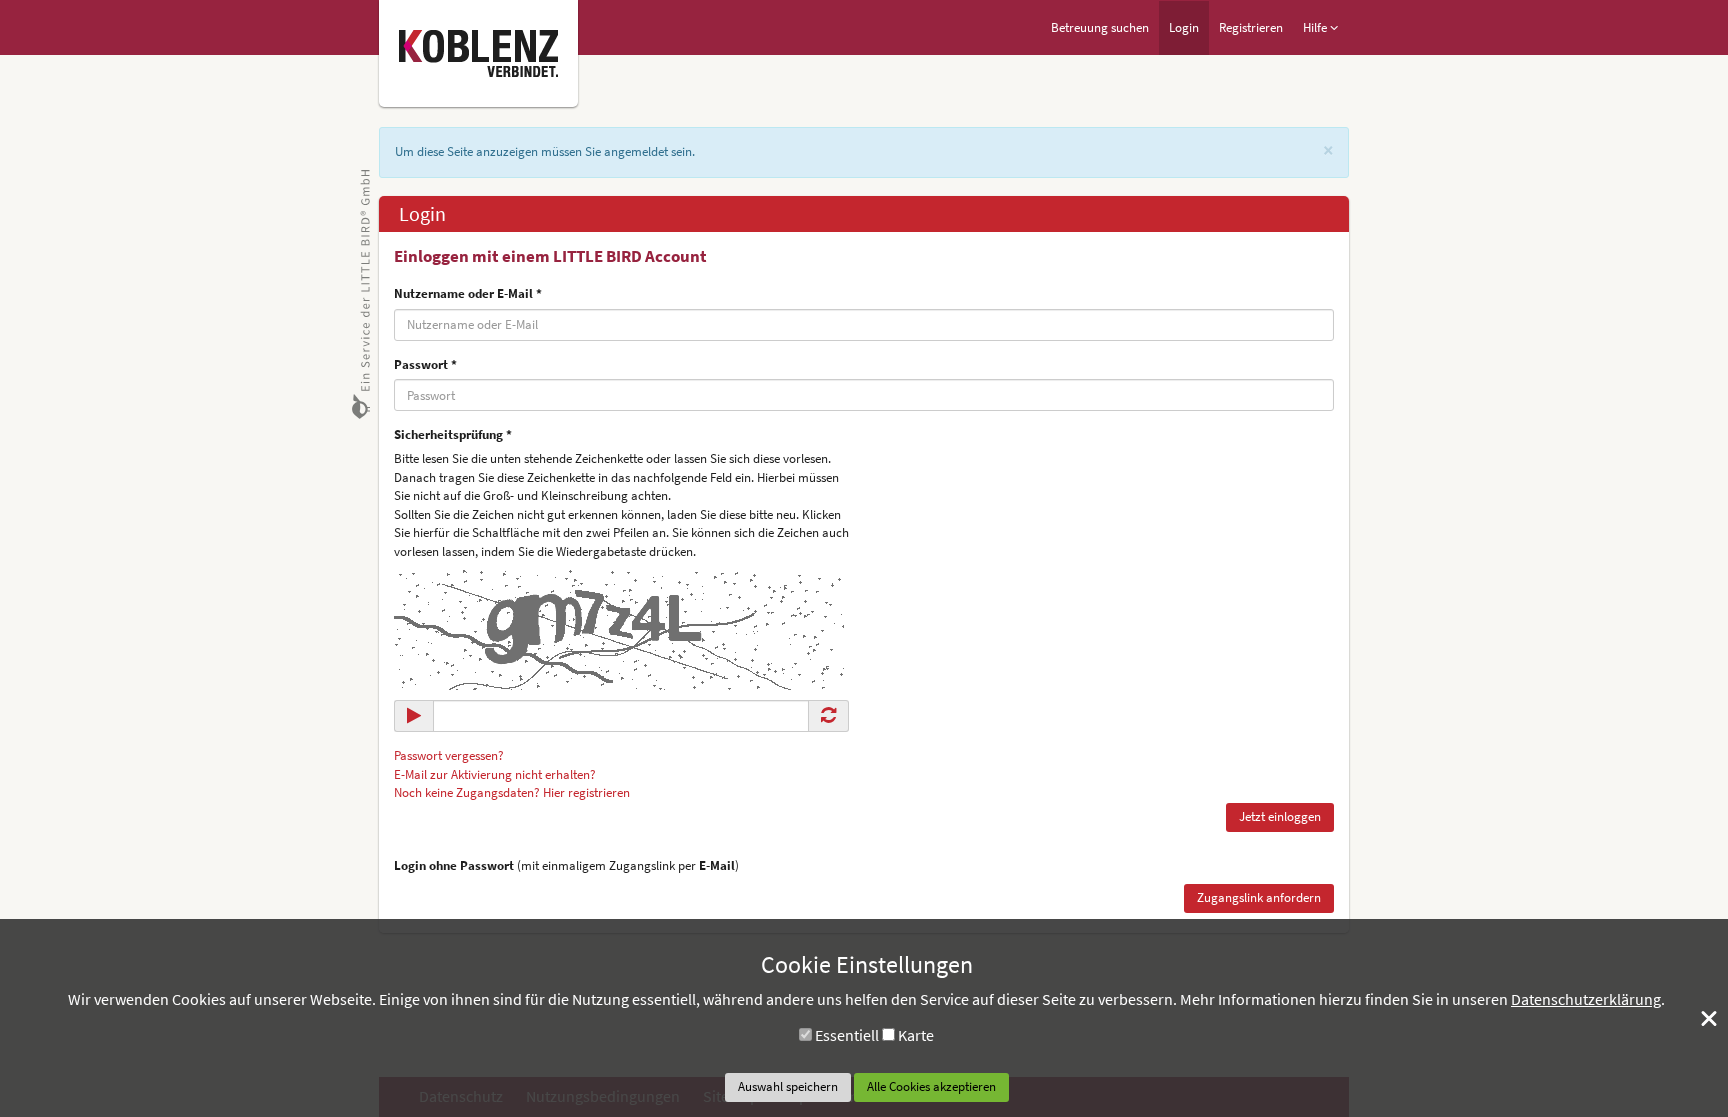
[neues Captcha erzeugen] (828, 715)
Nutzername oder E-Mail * (468, 293)
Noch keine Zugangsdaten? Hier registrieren (512, 792)
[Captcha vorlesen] (414, 715)
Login (1184, 27)
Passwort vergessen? (449, 755)
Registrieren (1251, 27)
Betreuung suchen (1100, 27)
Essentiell (847, 1035)
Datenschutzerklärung (1586, 999)
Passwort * (425, 364)
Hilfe (1316, 27)
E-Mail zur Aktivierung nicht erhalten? (495, 774)
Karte (916, 1035)
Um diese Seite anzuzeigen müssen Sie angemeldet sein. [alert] (545, 151)
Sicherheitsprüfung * (453, 434)
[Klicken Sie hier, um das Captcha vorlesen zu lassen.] (619, 628)
